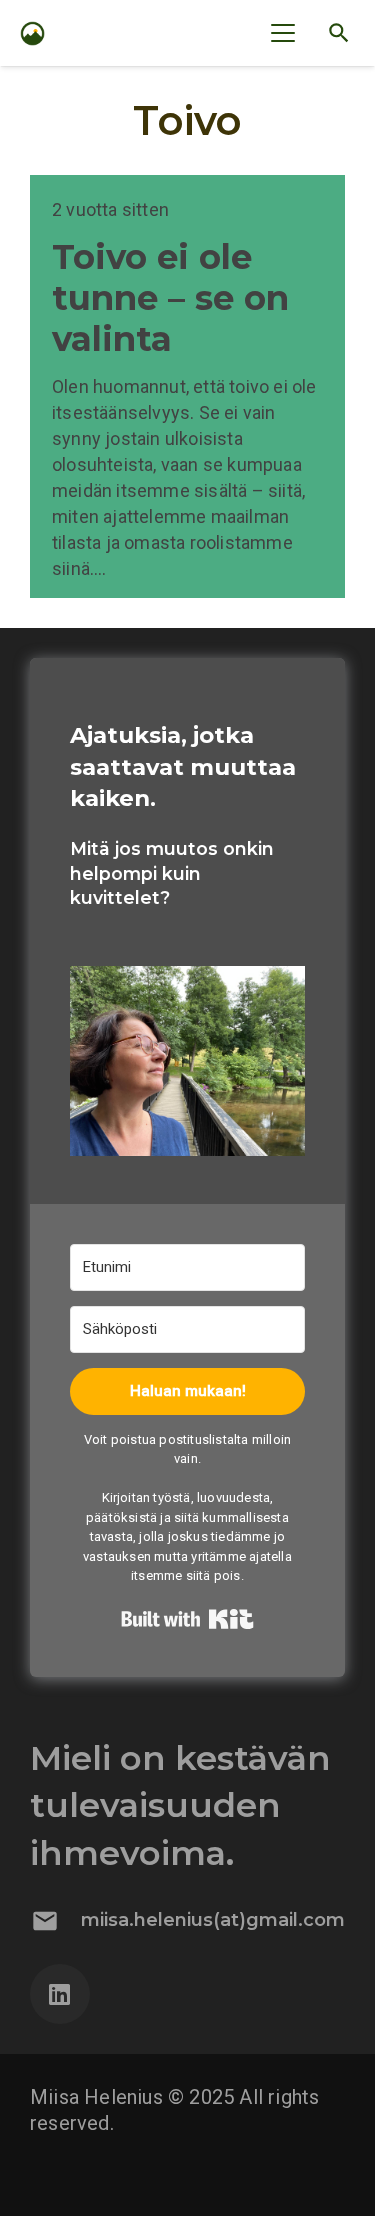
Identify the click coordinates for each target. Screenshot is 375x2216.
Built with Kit (187, 1619)
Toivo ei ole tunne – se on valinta (170, 298)
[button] (283, 33)
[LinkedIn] (60, 1994)
